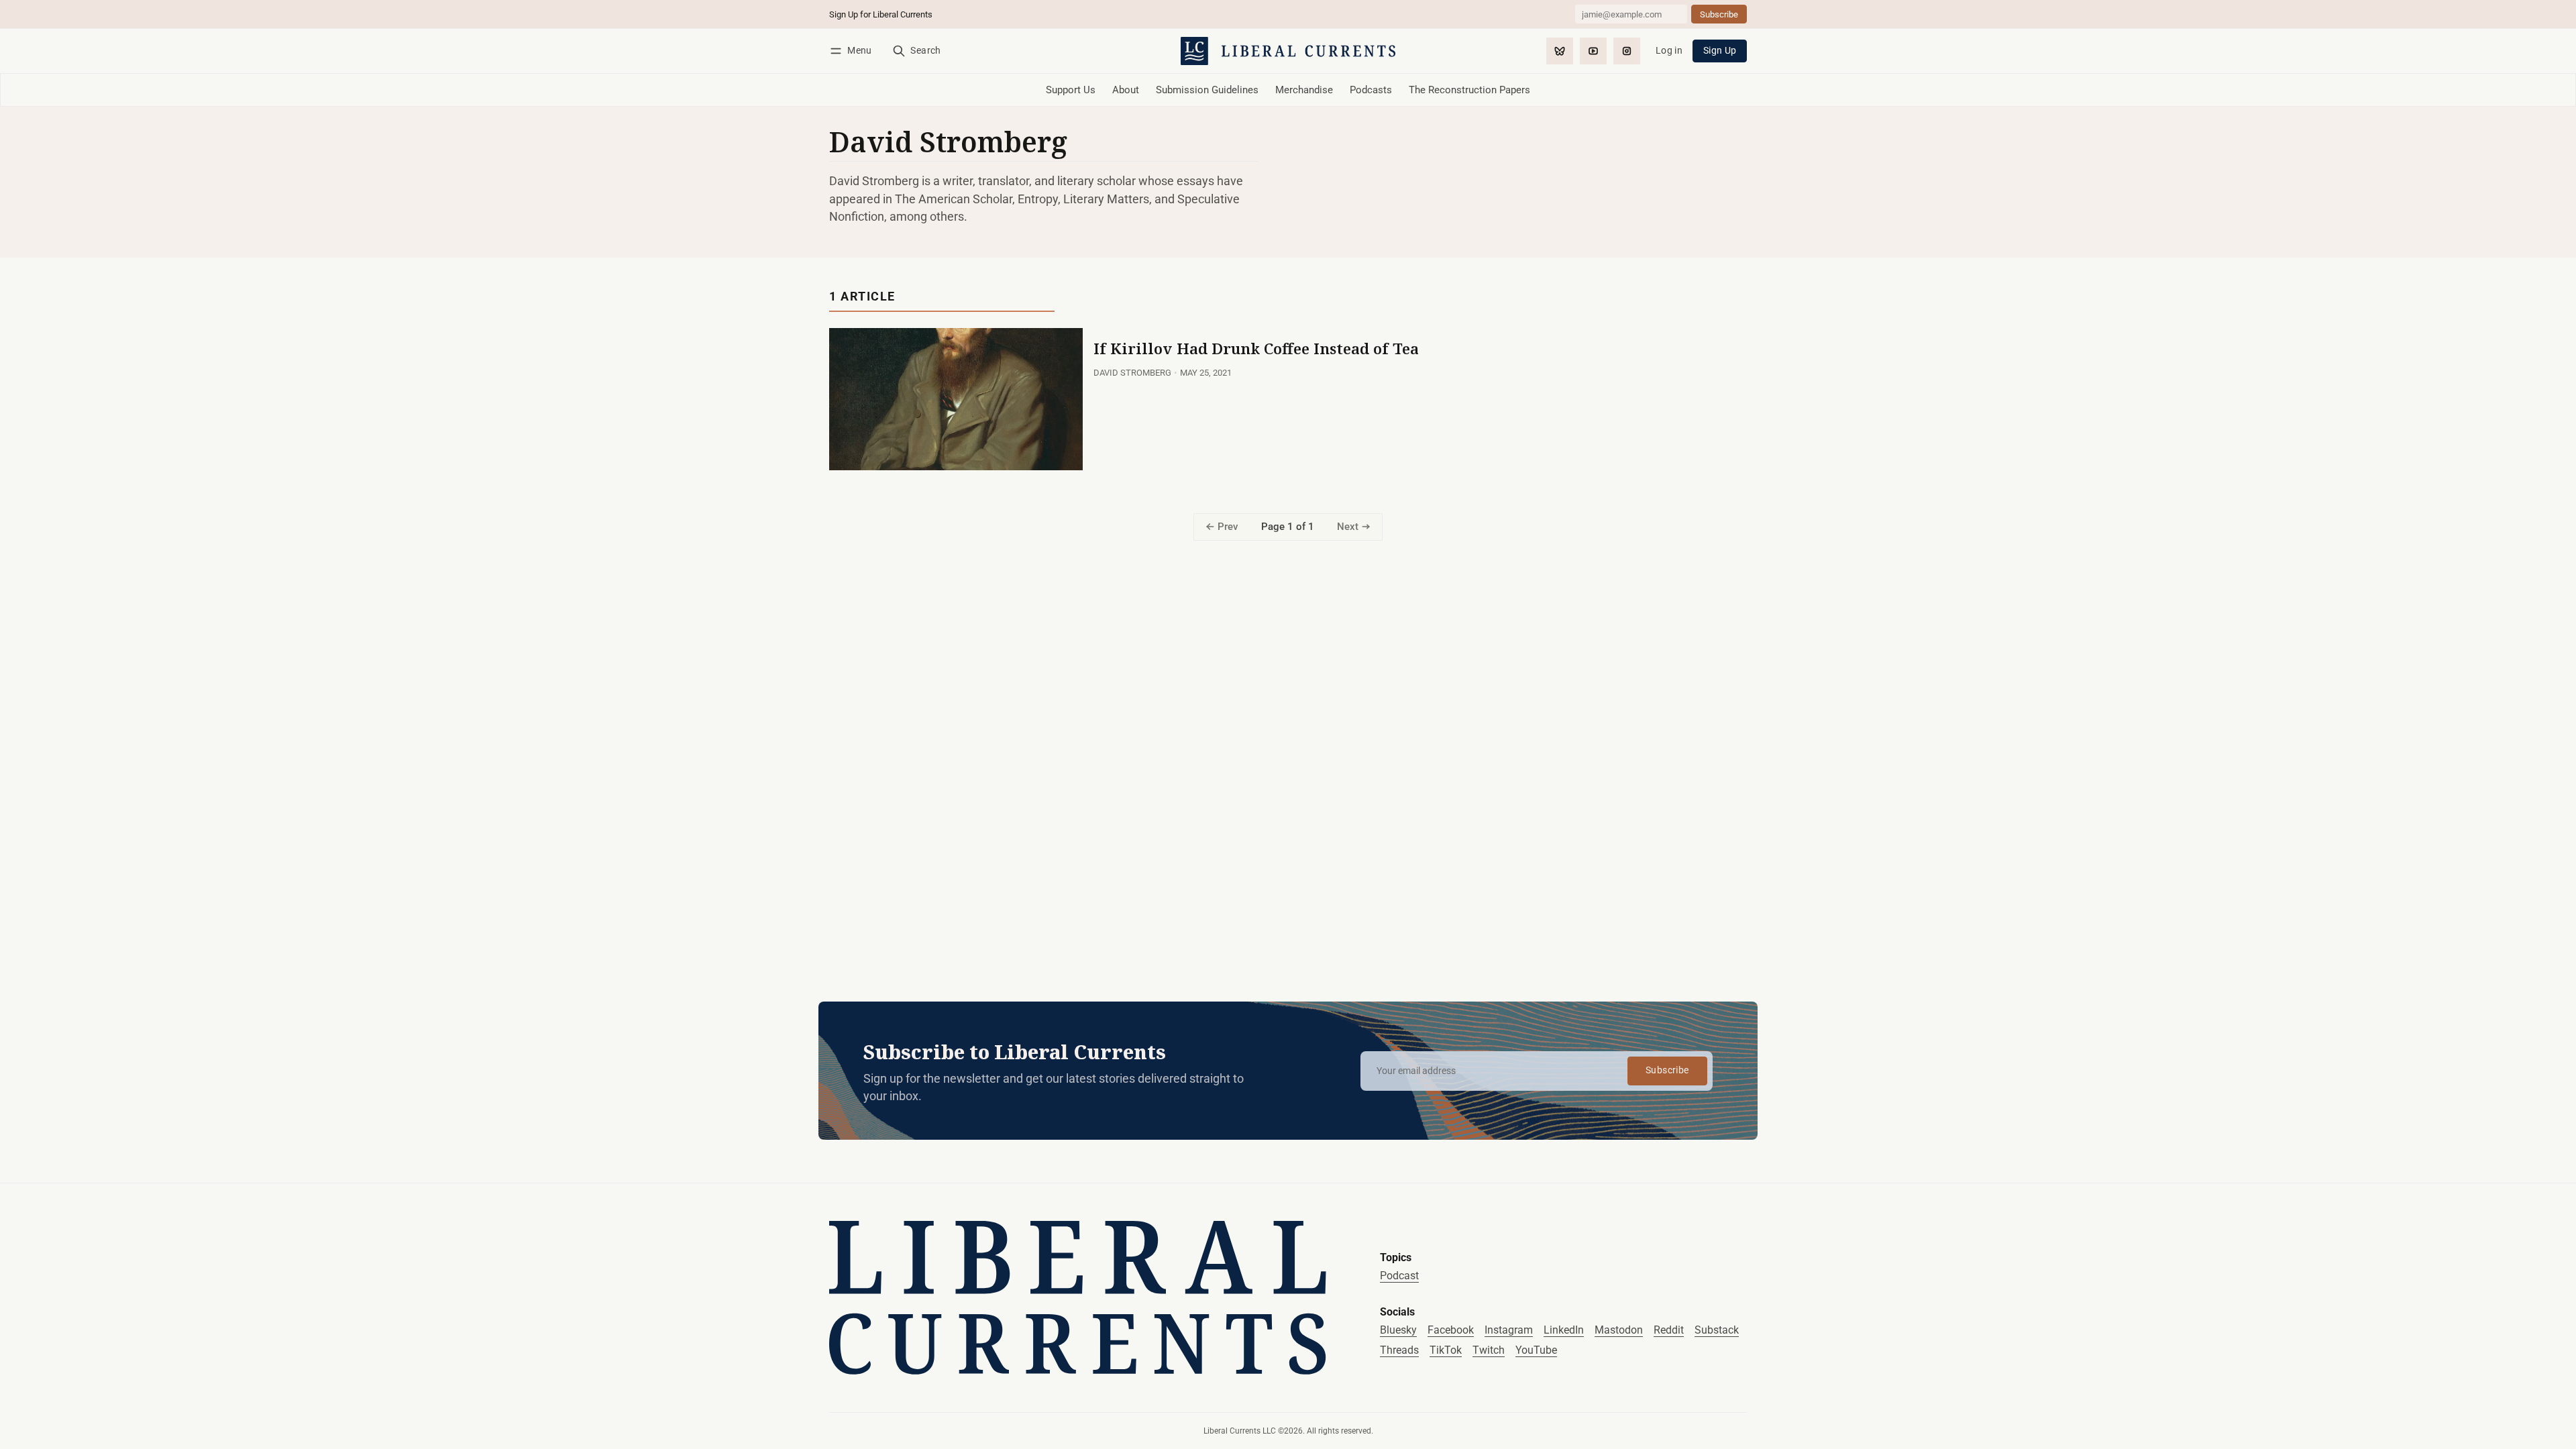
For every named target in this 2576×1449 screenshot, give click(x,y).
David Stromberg (1132, 373)
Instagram (1509, 1330)
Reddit (1669, 1330)
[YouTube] (1593, 51)
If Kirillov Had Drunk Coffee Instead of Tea (1256, 348)
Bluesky (1398, 1330)
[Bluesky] (1560, 51)
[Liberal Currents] (1078, 1298)
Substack (1717, 1330)
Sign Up (1720, 51)
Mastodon (1619, 1330)
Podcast (1399, 1276)
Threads (1399, 1350)
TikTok (1446, 1350)
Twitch (1489, 1350)
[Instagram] (1627, 51)
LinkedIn (1564, 1330)
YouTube (1536, 1350)
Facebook (1451, 1330)
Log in (1669, 51)
